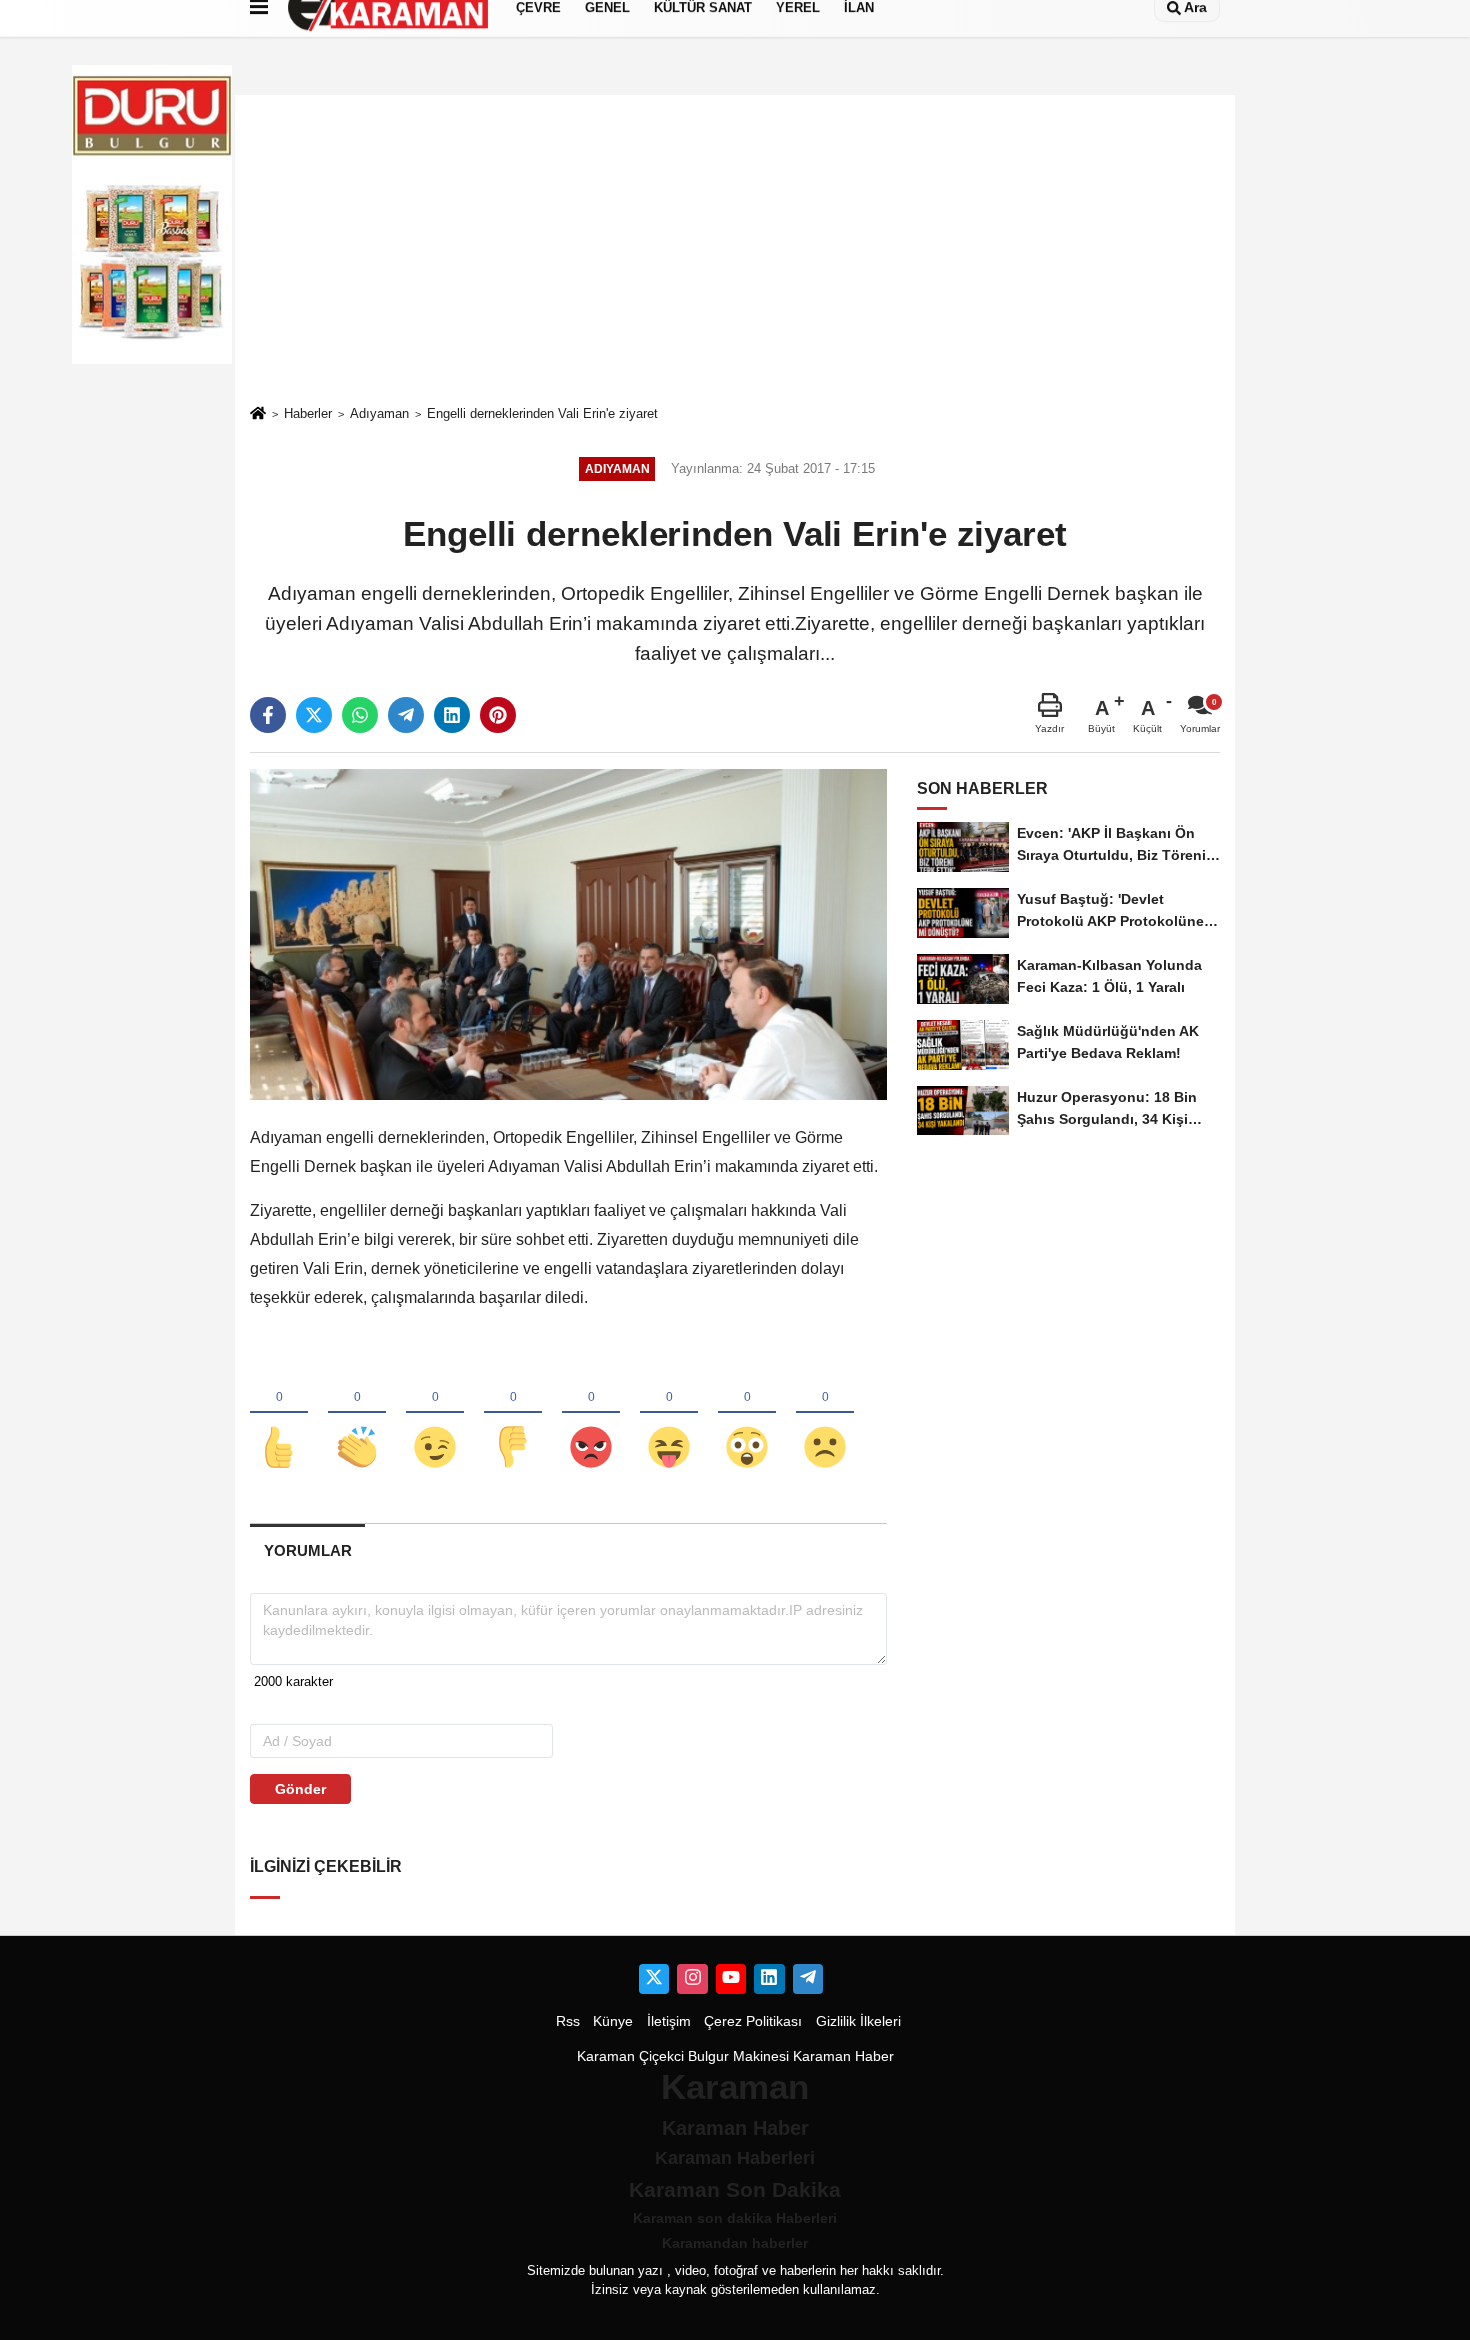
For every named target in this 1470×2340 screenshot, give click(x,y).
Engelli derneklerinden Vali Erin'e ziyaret (542, 413)
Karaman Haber (843, 2056)
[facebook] (268, 715)
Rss (568, 2021)
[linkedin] (452, 715)
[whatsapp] (360, 715)
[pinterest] (498, 715)
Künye (613, 2021)
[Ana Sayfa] (258, 414)
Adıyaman (379, 413)
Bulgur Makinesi (738, 2056)
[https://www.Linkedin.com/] (769, 1979)
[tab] (307, 1550)
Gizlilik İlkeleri (858, 2021)
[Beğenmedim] (513, 1414)
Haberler (308, 413)
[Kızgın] (591, 1414)
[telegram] (406, 715)
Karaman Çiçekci (630, 2056)
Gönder (300, 1789)
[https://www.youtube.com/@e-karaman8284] (731, 1979)
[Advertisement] (735, 249)
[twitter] (314, 715)
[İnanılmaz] (747, 1414)
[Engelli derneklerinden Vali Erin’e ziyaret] (568, 933)
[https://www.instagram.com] (692, 1979)
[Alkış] (357, 1414)
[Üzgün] (825, 1414)
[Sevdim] (435, 1414)
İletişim (669, 2021)
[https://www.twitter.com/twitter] (654, 1979)
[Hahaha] (669, 1414)
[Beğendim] (279, 1414)
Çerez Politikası (753, 2021)
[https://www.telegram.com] (808, 1979)
